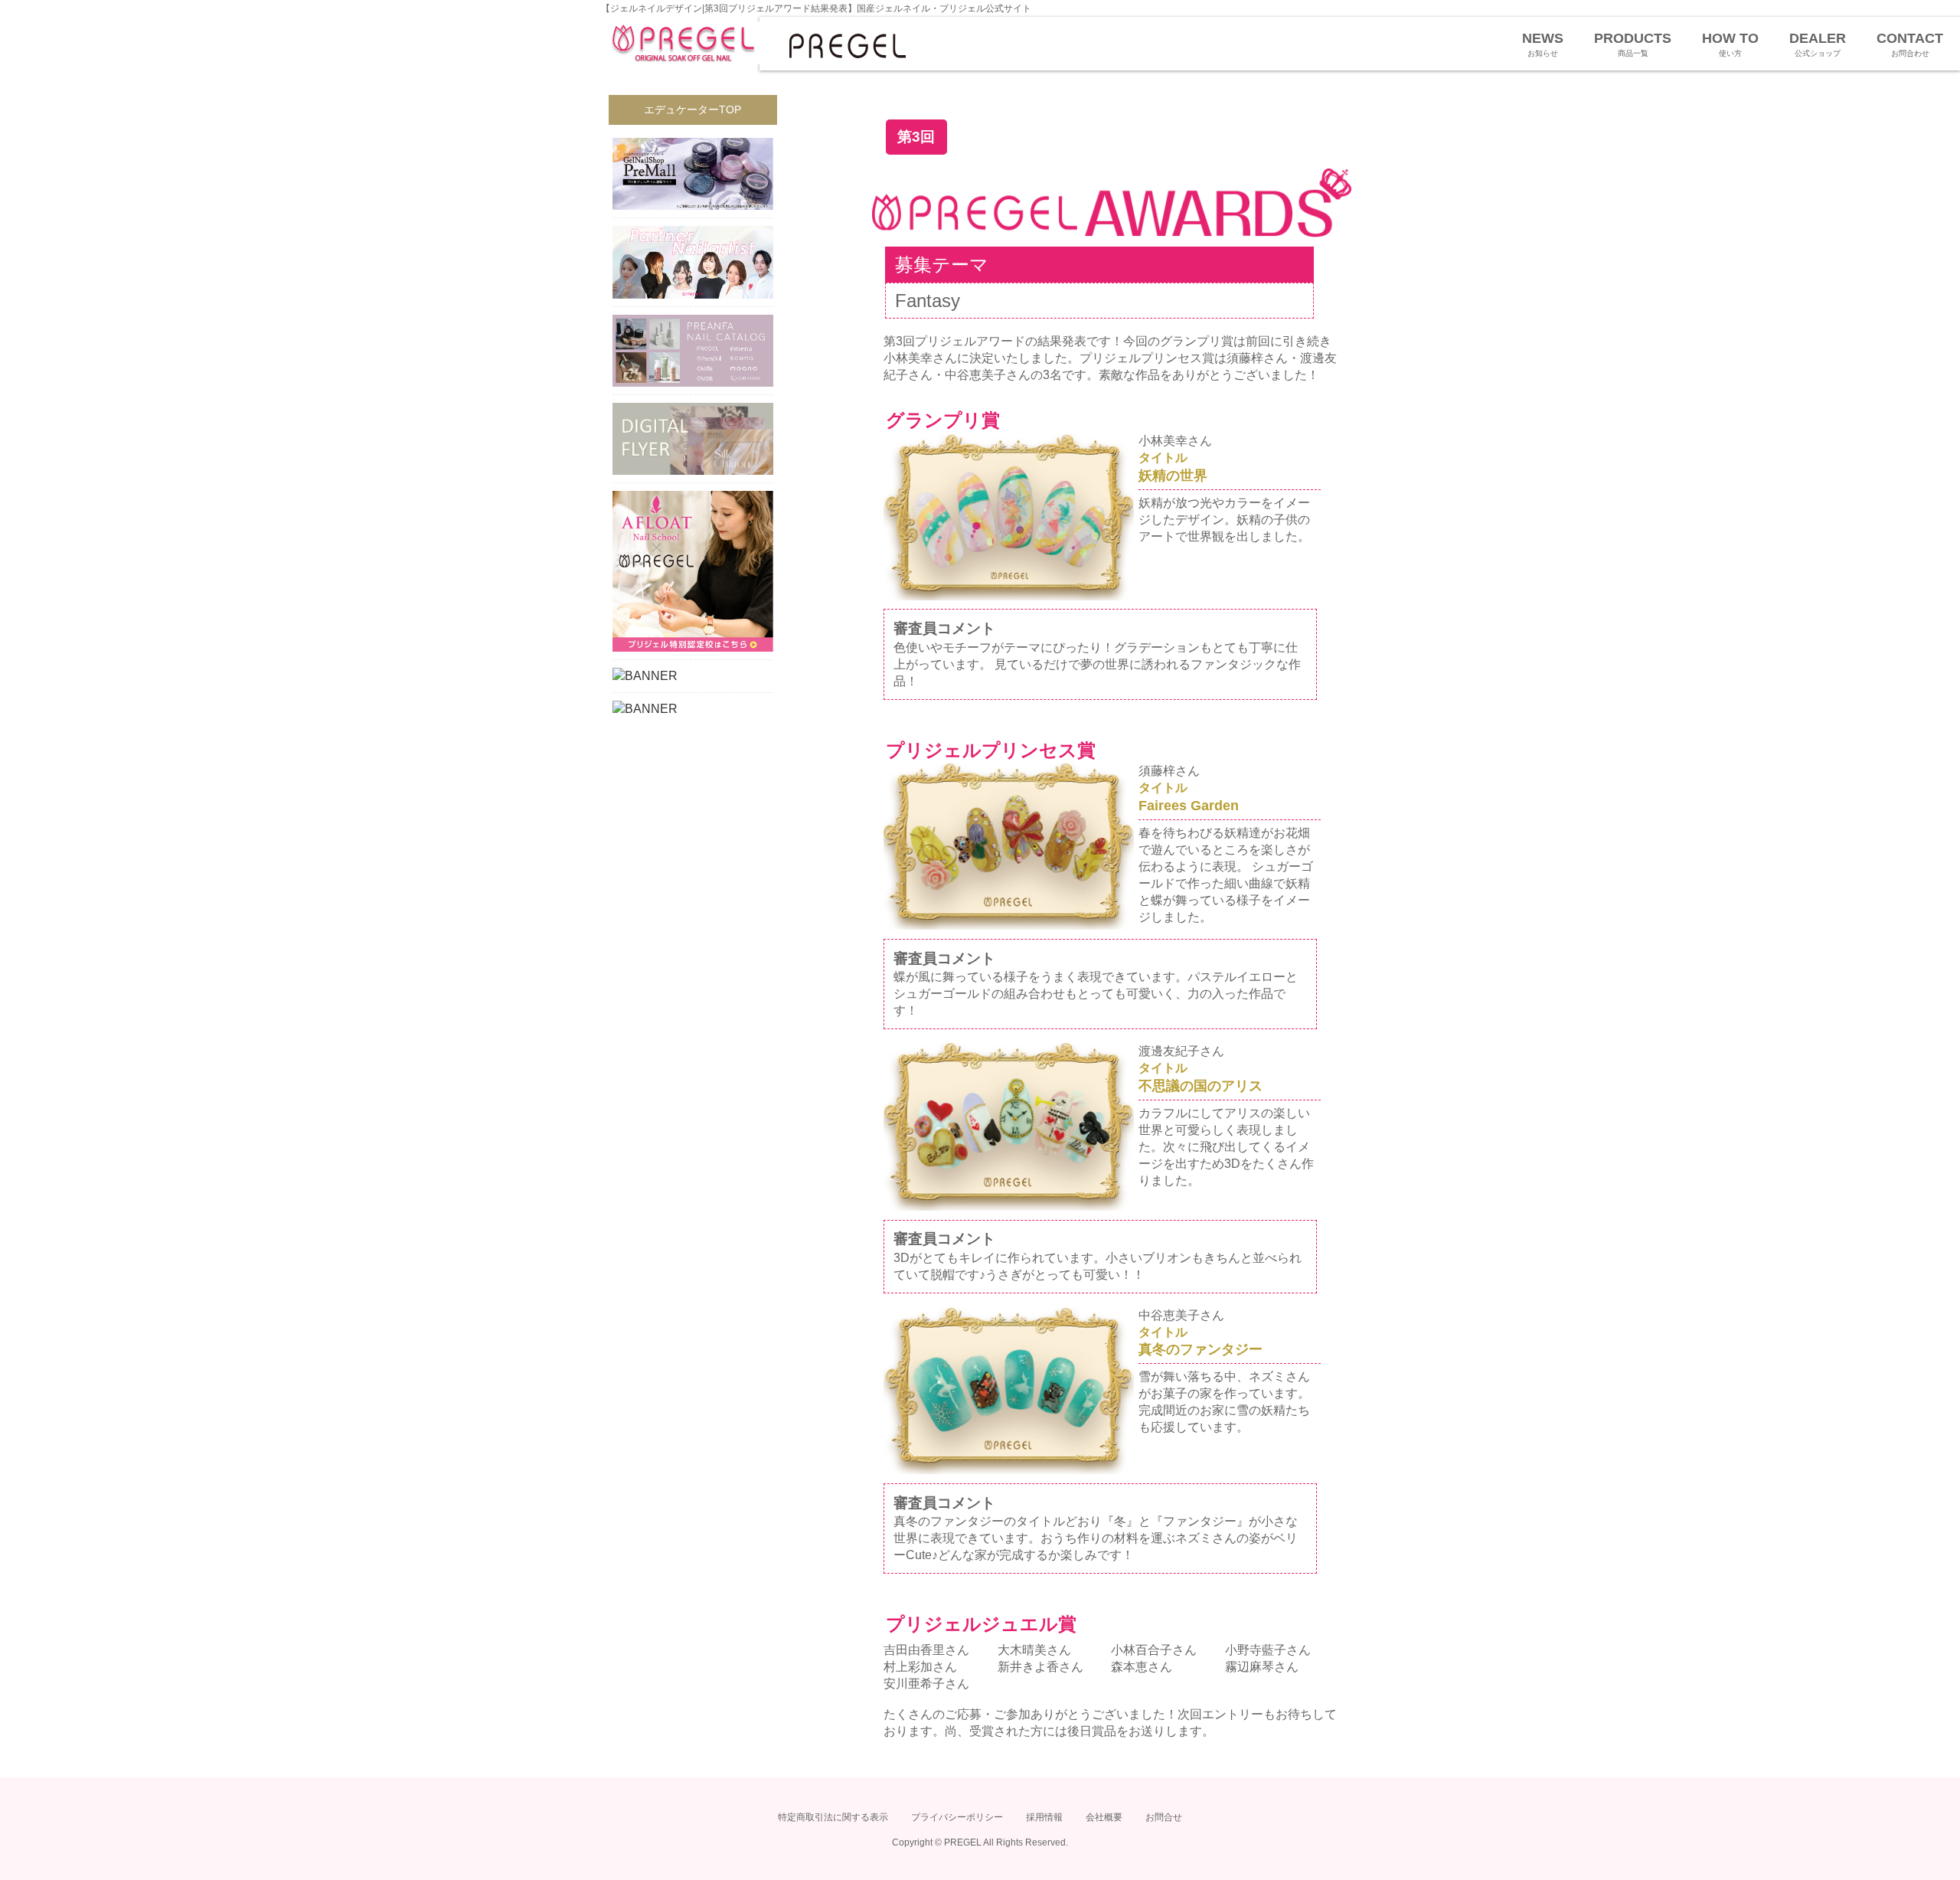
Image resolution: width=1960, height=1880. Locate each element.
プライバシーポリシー (957, 1817)
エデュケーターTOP (693, 110)
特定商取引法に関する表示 (833, 1817)
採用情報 (1044, 1817)
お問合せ (1164, 1817)
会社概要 (1104, 1817)
